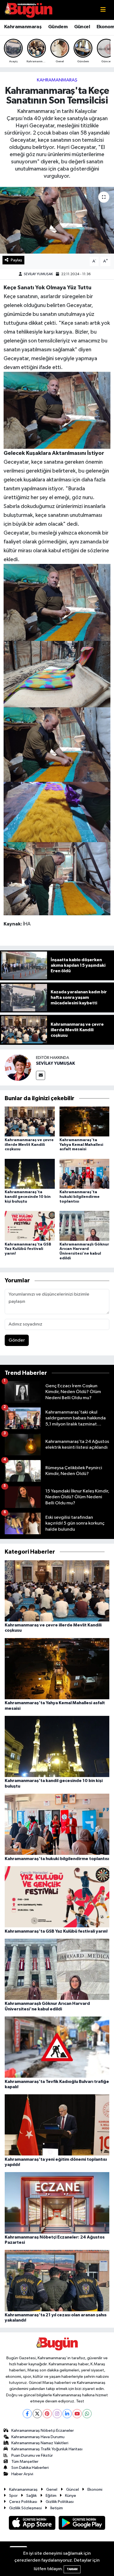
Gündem (58, 27)
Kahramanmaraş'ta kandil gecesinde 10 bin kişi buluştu (28, 1197)
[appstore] (33, 2524)
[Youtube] (77, 2414)
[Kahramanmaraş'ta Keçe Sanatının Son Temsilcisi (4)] (57, 812)
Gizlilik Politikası (60, 2502)
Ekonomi (95, 2489)
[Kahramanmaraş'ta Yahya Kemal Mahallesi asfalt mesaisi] (85, 1121)
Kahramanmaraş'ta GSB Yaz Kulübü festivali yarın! (28, 1249)
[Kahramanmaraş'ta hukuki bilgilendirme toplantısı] (85, 1174)
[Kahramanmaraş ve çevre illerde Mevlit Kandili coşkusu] (30, 1121)
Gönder (17, 1340)
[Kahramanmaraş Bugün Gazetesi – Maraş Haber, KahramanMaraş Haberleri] (28, 10)
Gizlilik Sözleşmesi (25, 2508)
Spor (13, 2496)
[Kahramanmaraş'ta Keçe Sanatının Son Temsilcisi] (57, 220)
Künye (71, 2496)
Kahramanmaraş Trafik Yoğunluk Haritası (47, 2449)
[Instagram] (57, 2414)
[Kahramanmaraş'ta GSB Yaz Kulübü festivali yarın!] (30, 1226)
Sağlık (32, 2496)
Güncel (82, 27)
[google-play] (82, 2524)
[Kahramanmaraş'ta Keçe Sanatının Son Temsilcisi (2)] (57, 410)
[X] (37, 2414)
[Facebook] (27, 2414)
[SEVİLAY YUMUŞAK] (18, 1067)
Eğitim (51, 2496)
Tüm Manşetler (25, 2462)
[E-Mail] (41, 1075)
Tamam (72, 2569)
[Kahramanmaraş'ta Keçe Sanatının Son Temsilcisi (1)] (57, 674)
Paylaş (16, 260)
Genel (52, 2489)
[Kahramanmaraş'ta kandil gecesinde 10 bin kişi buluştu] (30, 1174)
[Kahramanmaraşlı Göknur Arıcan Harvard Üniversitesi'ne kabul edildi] (85, 1226)
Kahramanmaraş (23, 27)
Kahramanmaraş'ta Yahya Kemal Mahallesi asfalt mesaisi (81, 1145)
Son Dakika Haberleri (30, 2468)
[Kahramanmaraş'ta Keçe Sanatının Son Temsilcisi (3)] (57, 878)
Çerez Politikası (23, 2502)
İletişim (57, 2508)
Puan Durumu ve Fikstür (32, 2455)
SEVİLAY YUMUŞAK (38, 274)
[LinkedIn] (67, 2414)
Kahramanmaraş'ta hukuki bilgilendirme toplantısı (80, 1197)
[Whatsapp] (87, 2414)
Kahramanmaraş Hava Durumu (38, 2437)
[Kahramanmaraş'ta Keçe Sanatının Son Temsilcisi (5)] (57, 744)
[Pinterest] (47, 2414)
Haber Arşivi (22, 2474)
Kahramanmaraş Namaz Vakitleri (40, 2443)
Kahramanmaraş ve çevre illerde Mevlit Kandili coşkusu (29, 1145)
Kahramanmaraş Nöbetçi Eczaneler (43, 2431)
